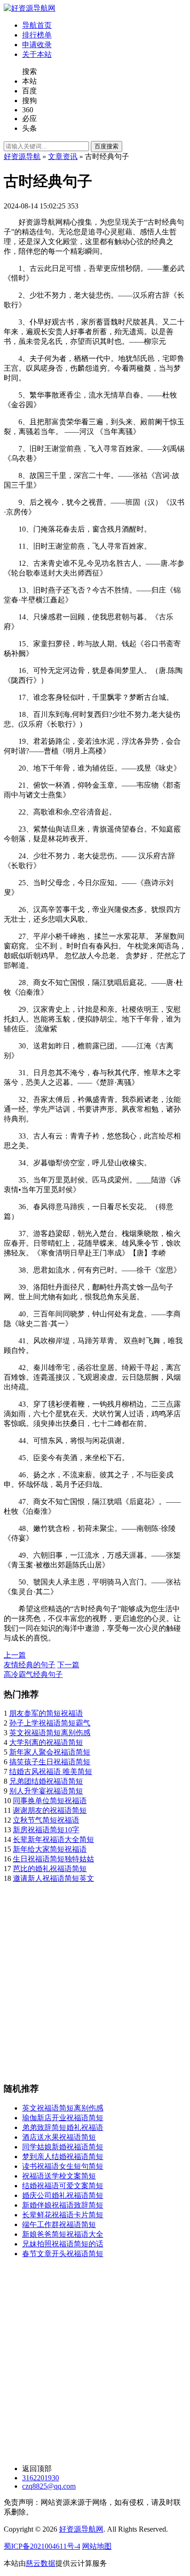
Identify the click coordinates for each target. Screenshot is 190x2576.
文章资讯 (63, 156)
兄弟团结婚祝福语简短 (46, 1781)
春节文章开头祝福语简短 (63, 2254)
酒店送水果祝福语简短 (59, 2137)
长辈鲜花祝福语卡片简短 (63, 2215)
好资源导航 (22, 156)
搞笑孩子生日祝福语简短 (50, 1762)
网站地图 (97, 2546)
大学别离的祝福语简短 (46, 1742)
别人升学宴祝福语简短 (46, 1791)
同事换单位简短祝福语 (50, 1801)
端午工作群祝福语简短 (59, 2224)
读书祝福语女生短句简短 (63, 2166)
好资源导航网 (81, 2529)
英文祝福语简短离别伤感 (50, 1733)
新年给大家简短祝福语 (50, 1849)
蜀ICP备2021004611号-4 (42, 2546)
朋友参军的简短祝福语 (46, 1713)
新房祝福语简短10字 (46, 1830)
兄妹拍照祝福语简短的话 (63, 2244)
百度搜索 (107, 146)
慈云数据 (41, 2563)
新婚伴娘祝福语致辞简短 (63, 2205)
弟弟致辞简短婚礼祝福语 (63, 2127)
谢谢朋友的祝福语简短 (50, 1810)
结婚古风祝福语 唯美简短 (51, 1771)
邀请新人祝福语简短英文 (53, 1878)
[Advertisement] (95, 1979)
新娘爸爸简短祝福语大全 (63, 2234)
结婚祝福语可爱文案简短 (63, 2186)
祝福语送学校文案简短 (59, 2176)
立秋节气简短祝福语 (46, 1820)
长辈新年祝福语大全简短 (53, 1839)
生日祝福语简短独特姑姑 (53, 1859)
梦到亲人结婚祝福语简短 (63, 2157)
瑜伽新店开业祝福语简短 (63, 2118)
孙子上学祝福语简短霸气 (50, 1723)
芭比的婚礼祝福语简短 (50, 1869)
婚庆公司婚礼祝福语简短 (63, 2195)
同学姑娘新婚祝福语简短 (63, 2147)
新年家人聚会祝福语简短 (50, 1752)
